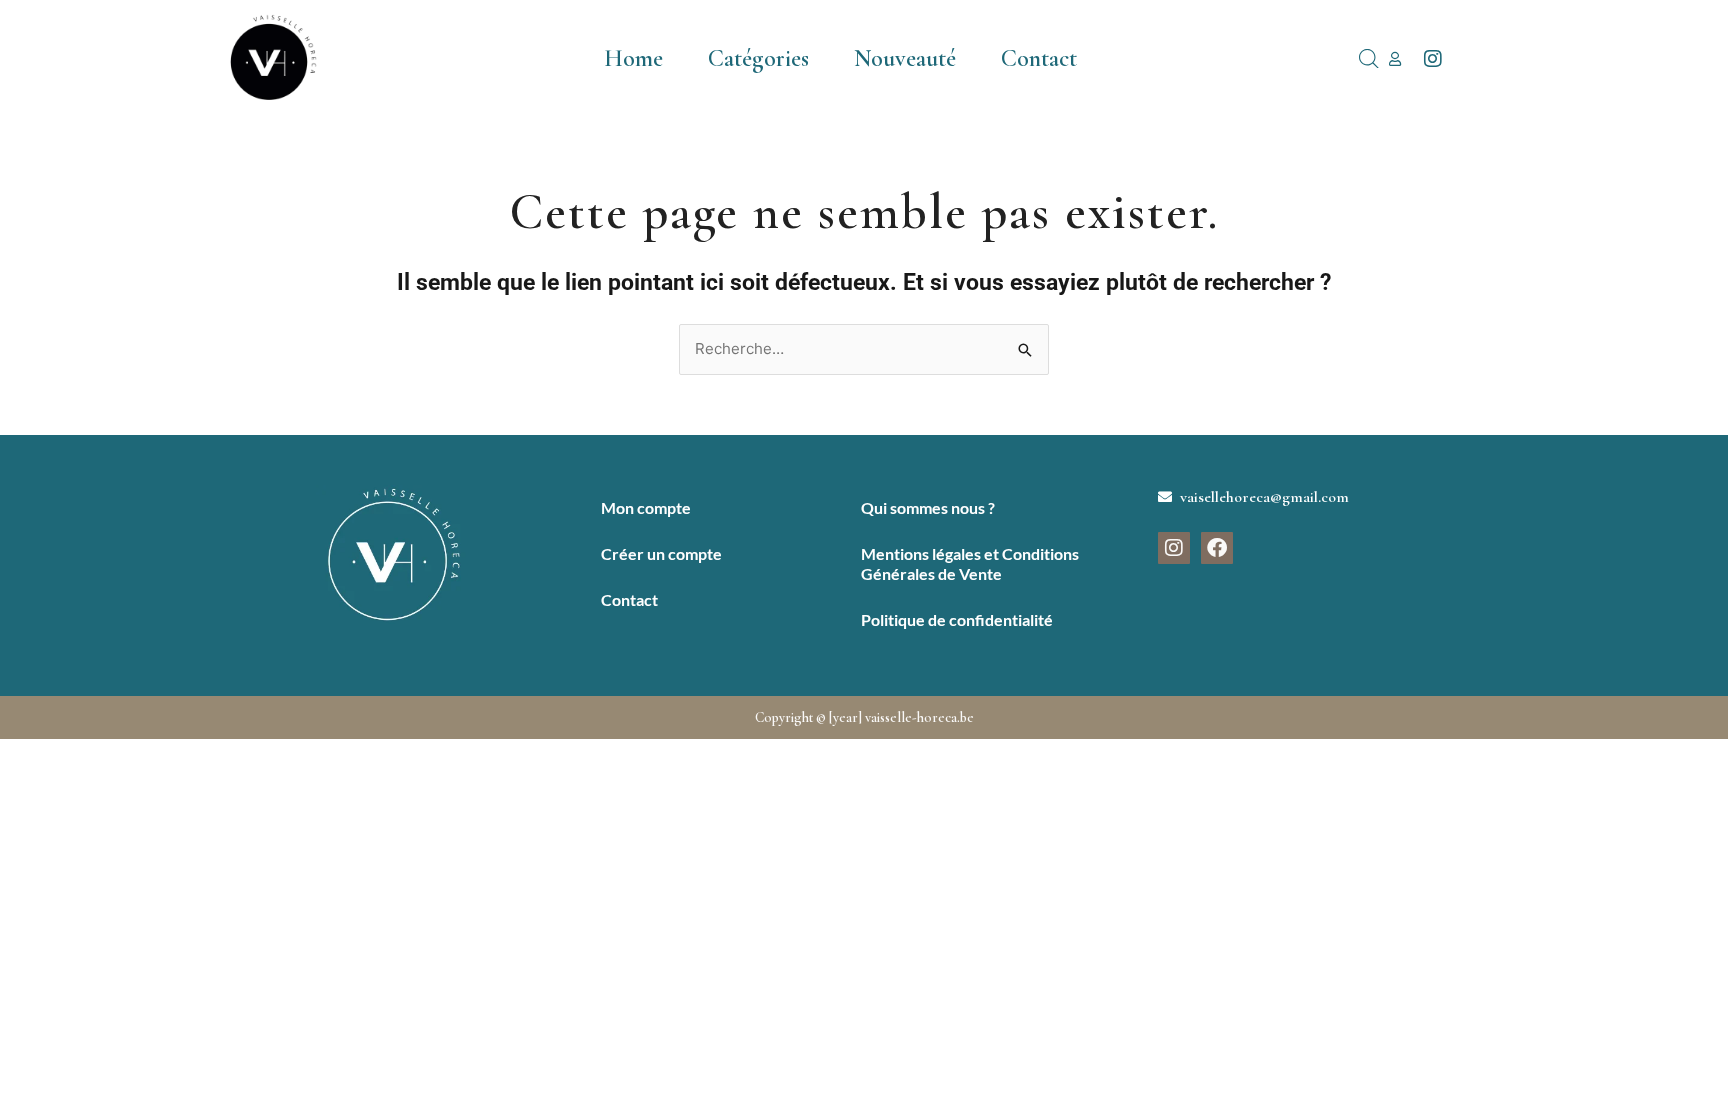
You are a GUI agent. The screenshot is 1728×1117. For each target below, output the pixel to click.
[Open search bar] (1369, 59)
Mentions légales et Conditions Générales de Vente (970, 563)
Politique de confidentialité (957, 619)
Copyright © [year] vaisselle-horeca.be (864, 717)
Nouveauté (905, 58)
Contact (1039, 58)
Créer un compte (661, 553)
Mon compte (646, 507)
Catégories (758, 58)
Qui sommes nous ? (928, 507)
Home (633, 58)
